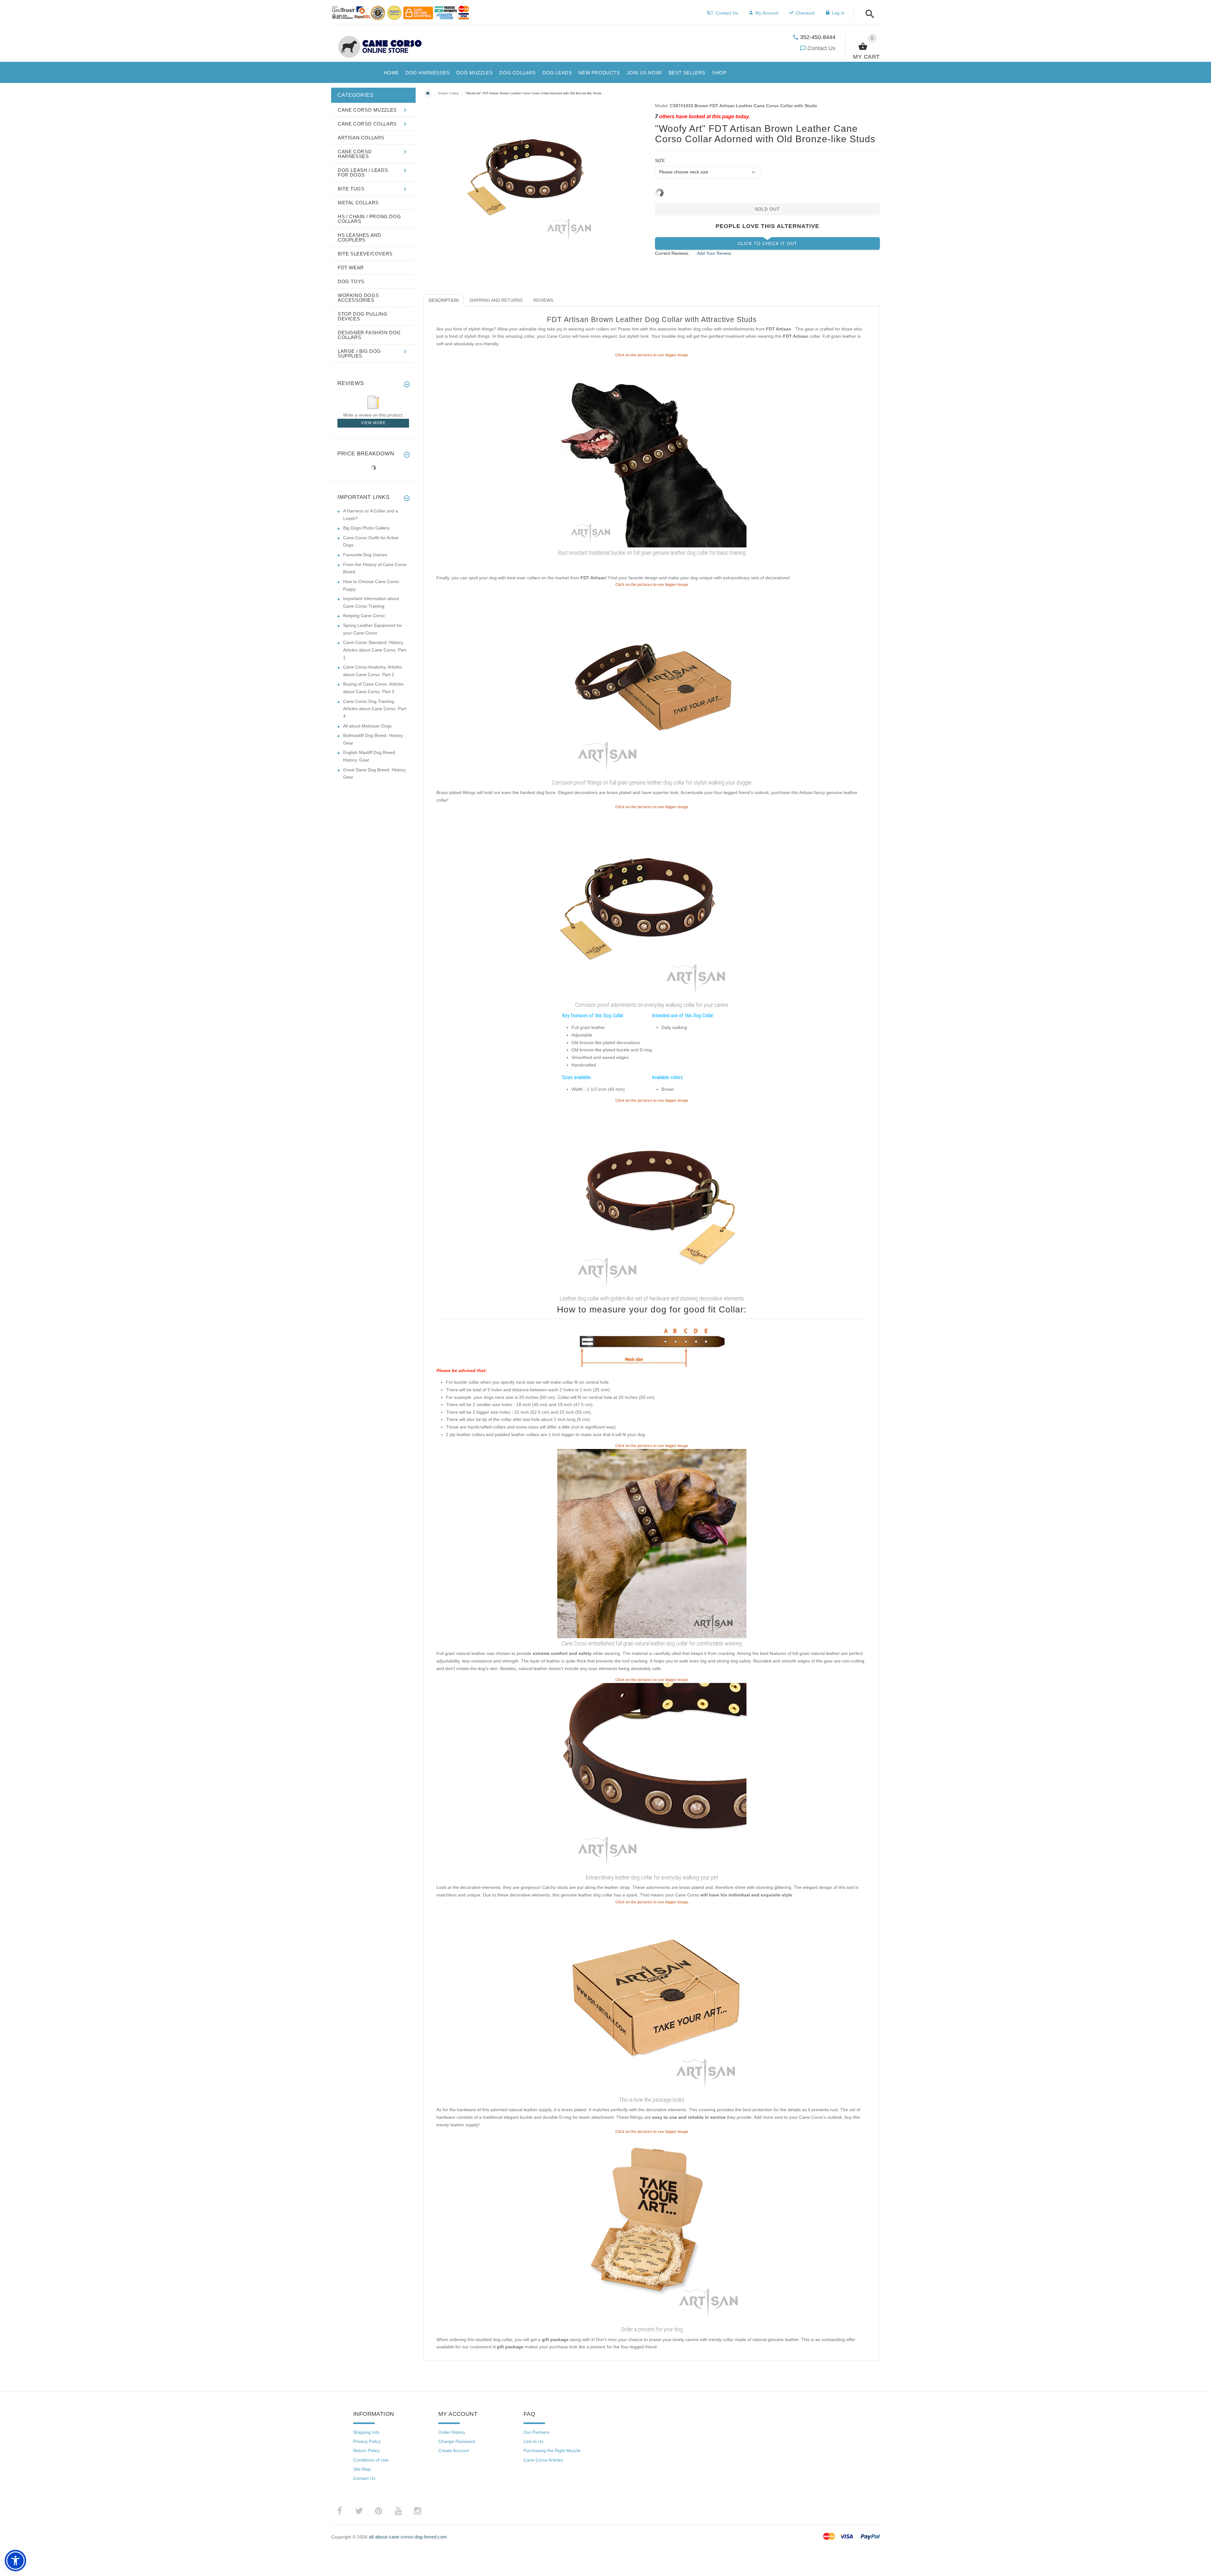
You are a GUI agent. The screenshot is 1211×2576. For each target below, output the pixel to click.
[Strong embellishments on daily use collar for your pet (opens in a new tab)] (652, 1198)
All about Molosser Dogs (367, 726)
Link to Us (533, 2441)
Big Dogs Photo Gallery (366, 528)
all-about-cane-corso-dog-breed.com (408, 2537)
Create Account (454, 2450)
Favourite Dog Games (365, 555)
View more (373, 423)
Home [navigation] (428, 93)
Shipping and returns (496, 300)
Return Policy (366, 2450)
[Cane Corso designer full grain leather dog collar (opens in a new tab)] (652, 1543)
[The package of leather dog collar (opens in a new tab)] (652, 2000)
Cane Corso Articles (543, 2460)
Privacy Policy (367, 2441)
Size (660, 161)
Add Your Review (714, 253)
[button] (868, 14)
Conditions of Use (371, 2460)
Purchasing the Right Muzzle (552, 2450)
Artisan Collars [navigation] (448, 93)
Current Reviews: (672, 253)
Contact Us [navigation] (727, 13)
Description (444, 300)
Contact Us (821, 48)
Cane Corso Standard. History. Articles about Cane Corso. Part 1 (375, 650)
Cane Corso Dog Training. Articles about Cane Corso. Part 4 (375, 709)
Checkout (805, 13)
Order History (452, 2432)
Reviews (543, 300)
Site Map (362, 2469)
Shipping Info (366, 2432)
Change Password (457, 2441)
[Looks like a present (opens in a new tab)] (652, 2229)
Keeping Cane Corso (364, 616)
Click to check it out (767, 243)
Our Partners (536, 2432)
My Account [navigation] (767, 13)
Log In (838, 13)
